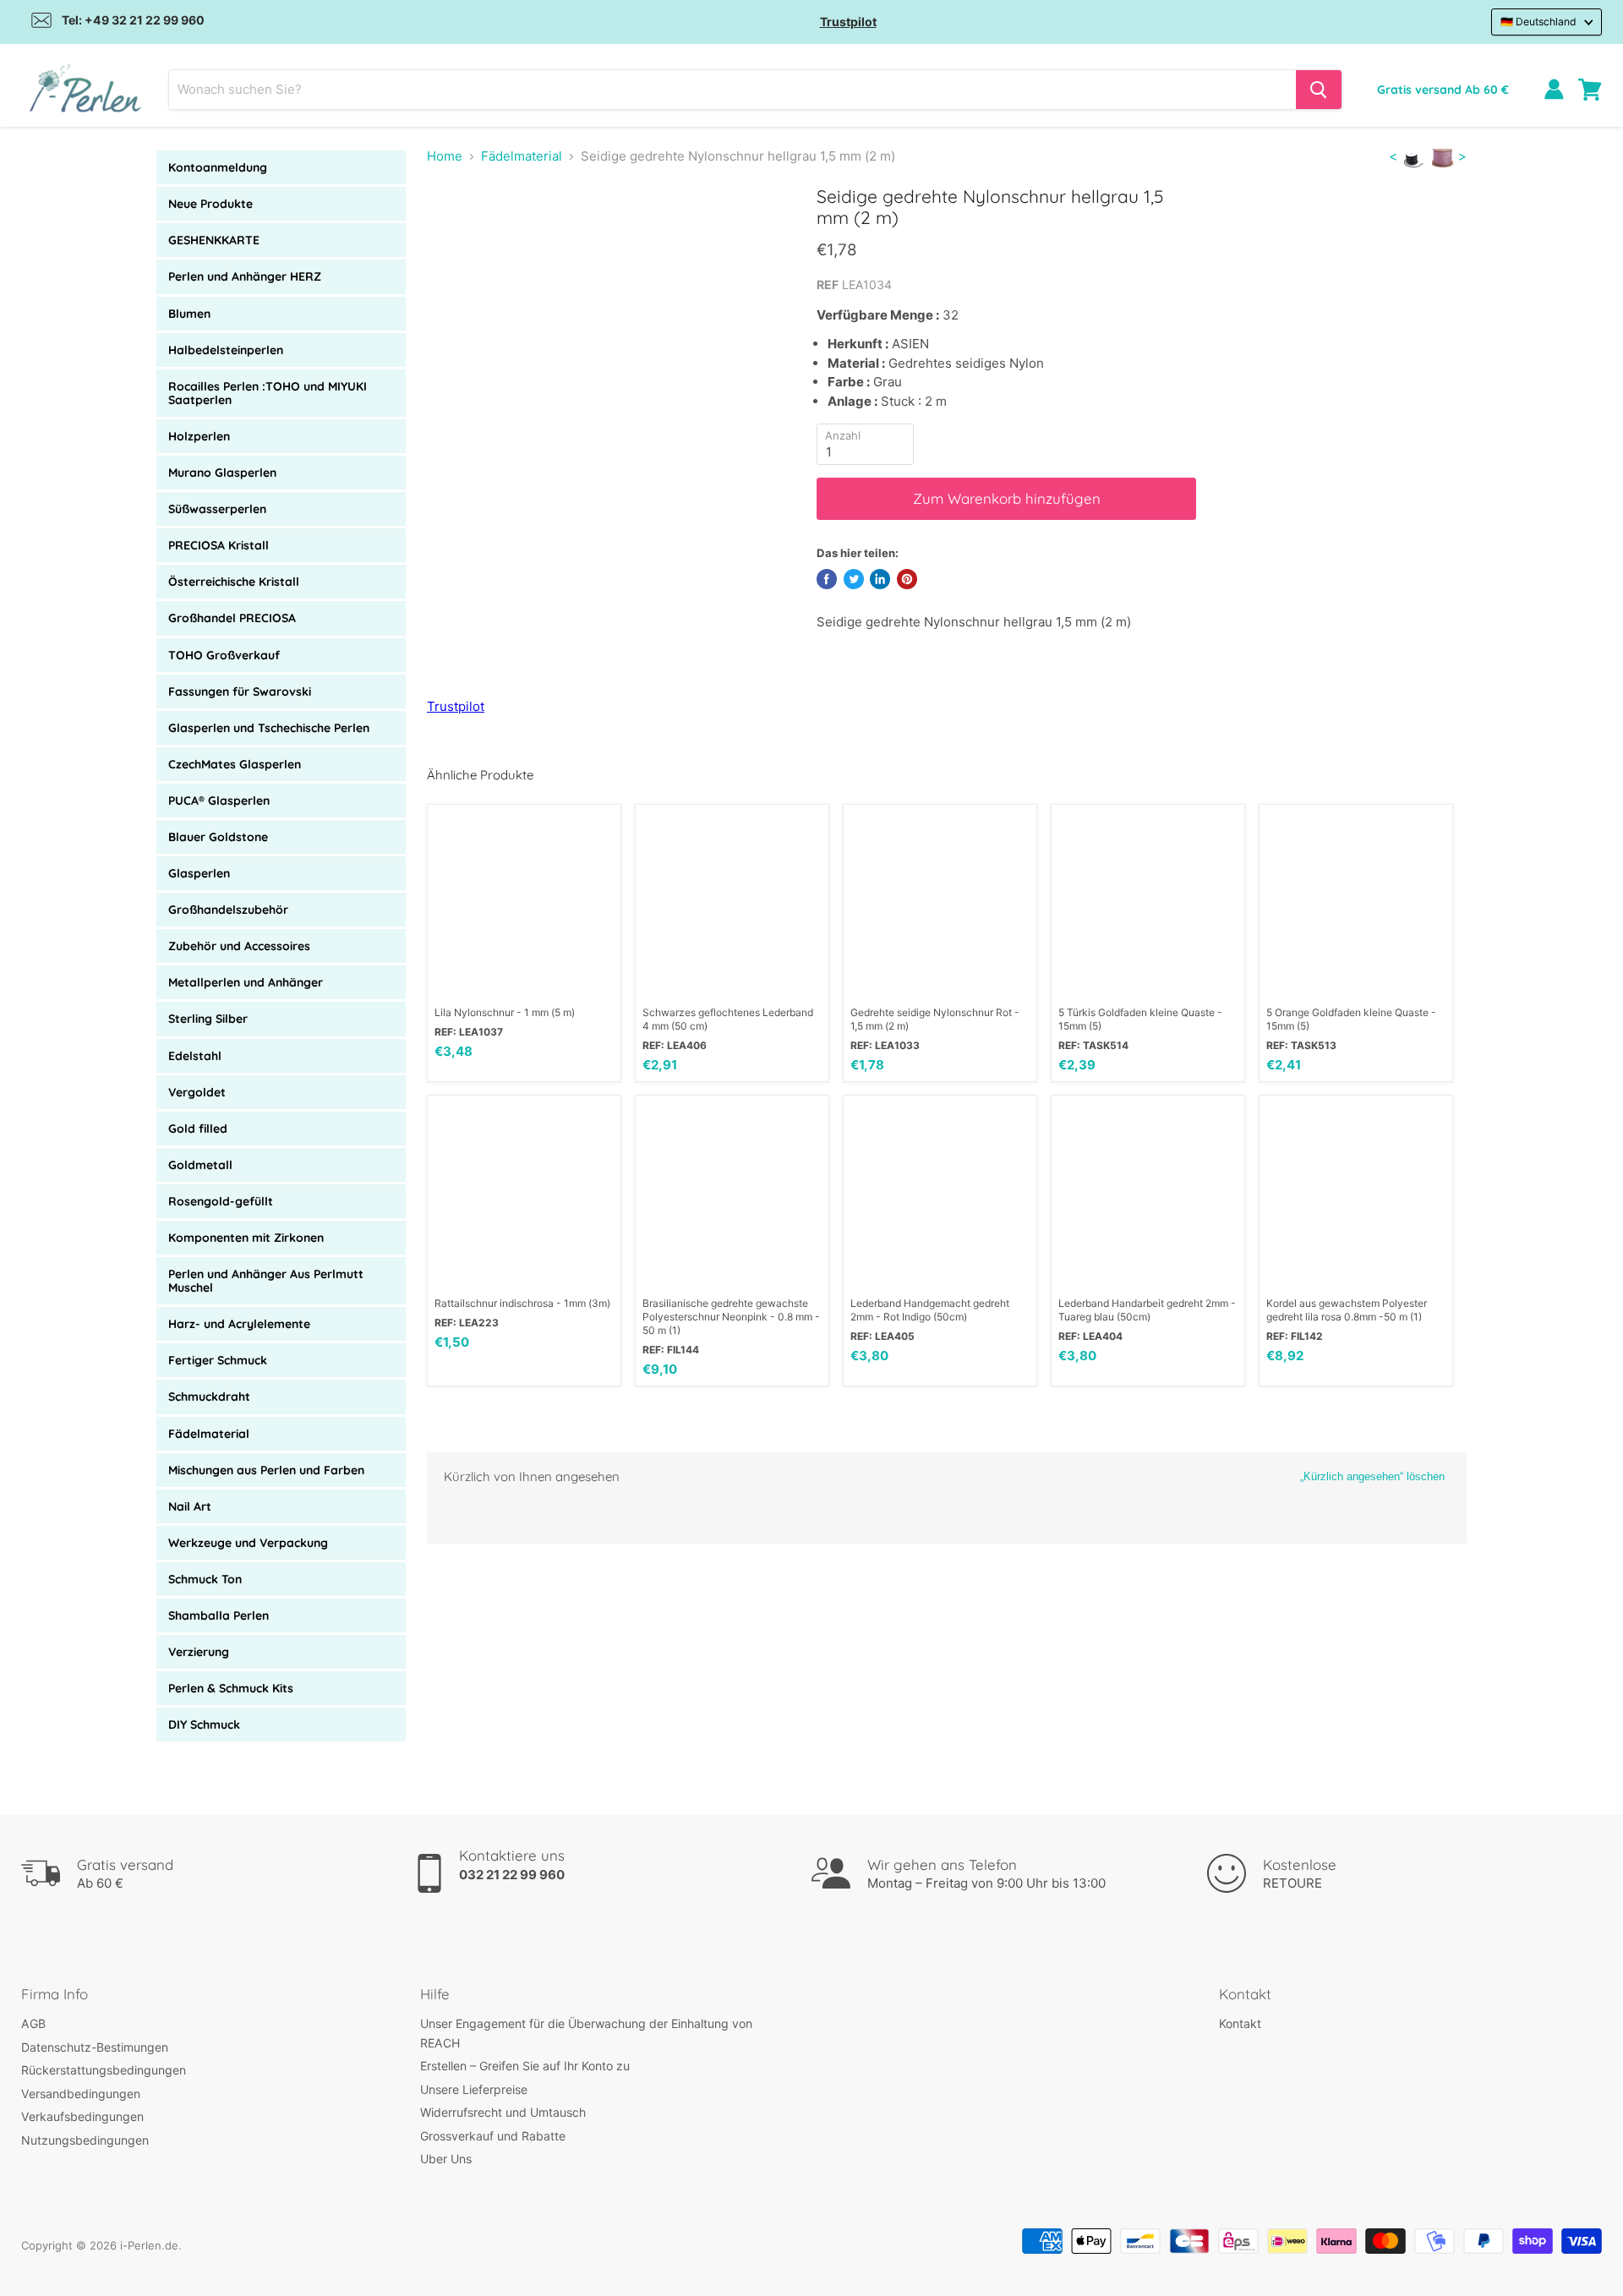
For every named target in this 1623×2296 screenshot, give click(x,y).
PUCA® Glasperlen (219, 801)
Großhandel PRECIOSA (232, 618)
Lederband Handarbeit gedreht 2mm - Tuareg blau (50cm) (1147, 1310)
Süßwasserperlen (217, 509)
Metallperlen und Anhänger (246, 982)
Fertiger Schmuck (218, 1360)
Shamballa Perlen (219, 1615)
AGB (33, 2023)
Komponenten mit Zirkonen (246, 1238)
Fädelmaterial (209, 1434)
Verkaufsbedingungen (82, 2116)
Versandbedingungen (81, 2094)
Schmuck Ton (205, 1579)
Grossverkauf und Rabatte (493, 2136)
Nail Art (190, 1506)
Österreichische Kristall (234, 582)
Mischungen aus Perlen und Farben (266, 1470)
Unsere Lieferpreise (474, 2089)
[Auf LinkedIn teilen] (880, 579)
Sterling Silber (208, 1019)
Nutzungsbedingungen (85, 2140)
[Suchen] (1319, 90)
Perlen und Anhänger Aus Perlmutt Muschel (266, 1281)
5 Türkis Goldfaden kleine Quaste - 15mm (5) (1140, 1019)
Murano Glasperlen (222, 473)
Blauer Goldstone (218, 837)
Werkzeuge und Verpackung (248, 1543)
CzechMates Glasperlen (235, 764)
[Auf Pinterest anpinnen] (907, 579)
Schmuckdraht (209, 1397)
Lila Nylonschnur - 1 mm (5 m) (505, 1012)
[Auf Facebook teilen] (827, 579)
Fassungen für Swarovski (240, 692)
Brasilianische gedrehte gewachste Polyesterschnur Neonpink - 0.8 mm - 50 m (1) (731, 1317)
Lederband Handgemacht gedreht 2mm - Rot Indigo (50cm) (930, 1310)
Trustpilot (848, 22)
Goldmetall (200, 1165)
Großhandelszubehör (228, 910)
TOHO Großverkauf (224, 655)
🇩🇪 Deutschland (1538, 22)
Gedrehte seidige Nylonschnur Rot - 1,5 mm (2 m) (935, 1019)
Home (445, 156)
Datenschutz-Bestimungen (95, 2047)
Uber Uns (446, 2159)
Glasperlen (199, 873)
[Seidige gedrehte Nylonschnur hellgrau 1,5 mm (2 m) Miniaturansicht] (459, 234)
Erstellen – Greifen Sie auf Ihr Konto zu (525, 2066)
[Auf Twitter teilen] (854, 579)
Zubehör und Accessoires (239, 946)
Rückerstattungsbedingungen (104, 2070)
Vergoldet (197, 1092)
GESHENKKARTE (214, 240)
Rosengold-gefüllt (221, 1201)
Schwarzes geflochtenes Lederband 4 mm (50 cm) (728, 1019)
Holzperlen (199, 436)
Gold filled (198, 1129)
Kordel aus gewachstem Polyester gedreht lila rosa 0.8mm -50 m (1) (1347, 1310)
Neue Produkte (210, 204)
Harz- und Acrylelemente (239, 1324)
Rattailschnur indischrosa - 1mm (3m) (522, 1303)
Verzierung (199, 1652)
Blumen (189, 314)
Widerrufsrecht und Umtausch (503, 2112)
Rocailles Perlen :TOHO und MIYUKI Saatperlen (268, 393)
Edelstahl (195, 1056)
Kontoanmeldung (218, 167)
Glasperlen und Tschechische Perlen (269, 728)
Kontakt (1240, 2023)
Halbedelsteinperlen (226, 350)
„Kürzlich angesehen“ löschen (1372, 1476)
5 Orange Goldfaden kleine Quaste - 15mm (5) (1351, 1019)
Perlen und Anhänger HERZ (245, 276)
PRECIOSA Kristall (219, 545)
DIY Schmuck (204, 1725)
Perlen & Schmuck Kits (231, 1688)
